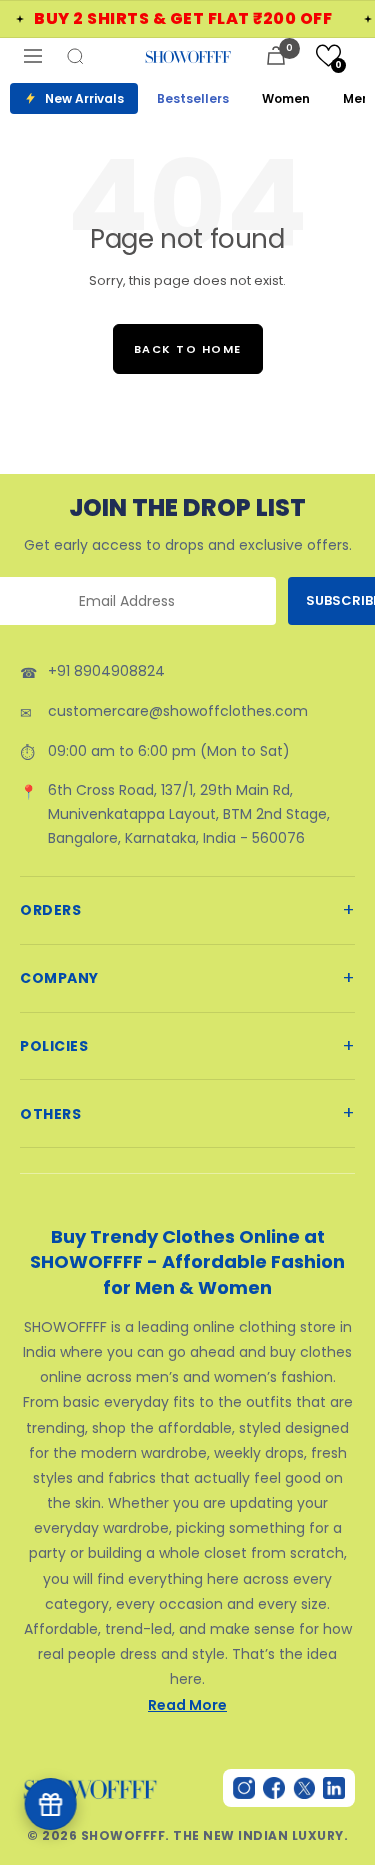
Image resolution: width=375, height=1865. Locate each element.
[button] (328, 55)
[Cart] (276, 55)
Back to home (188, 349)
